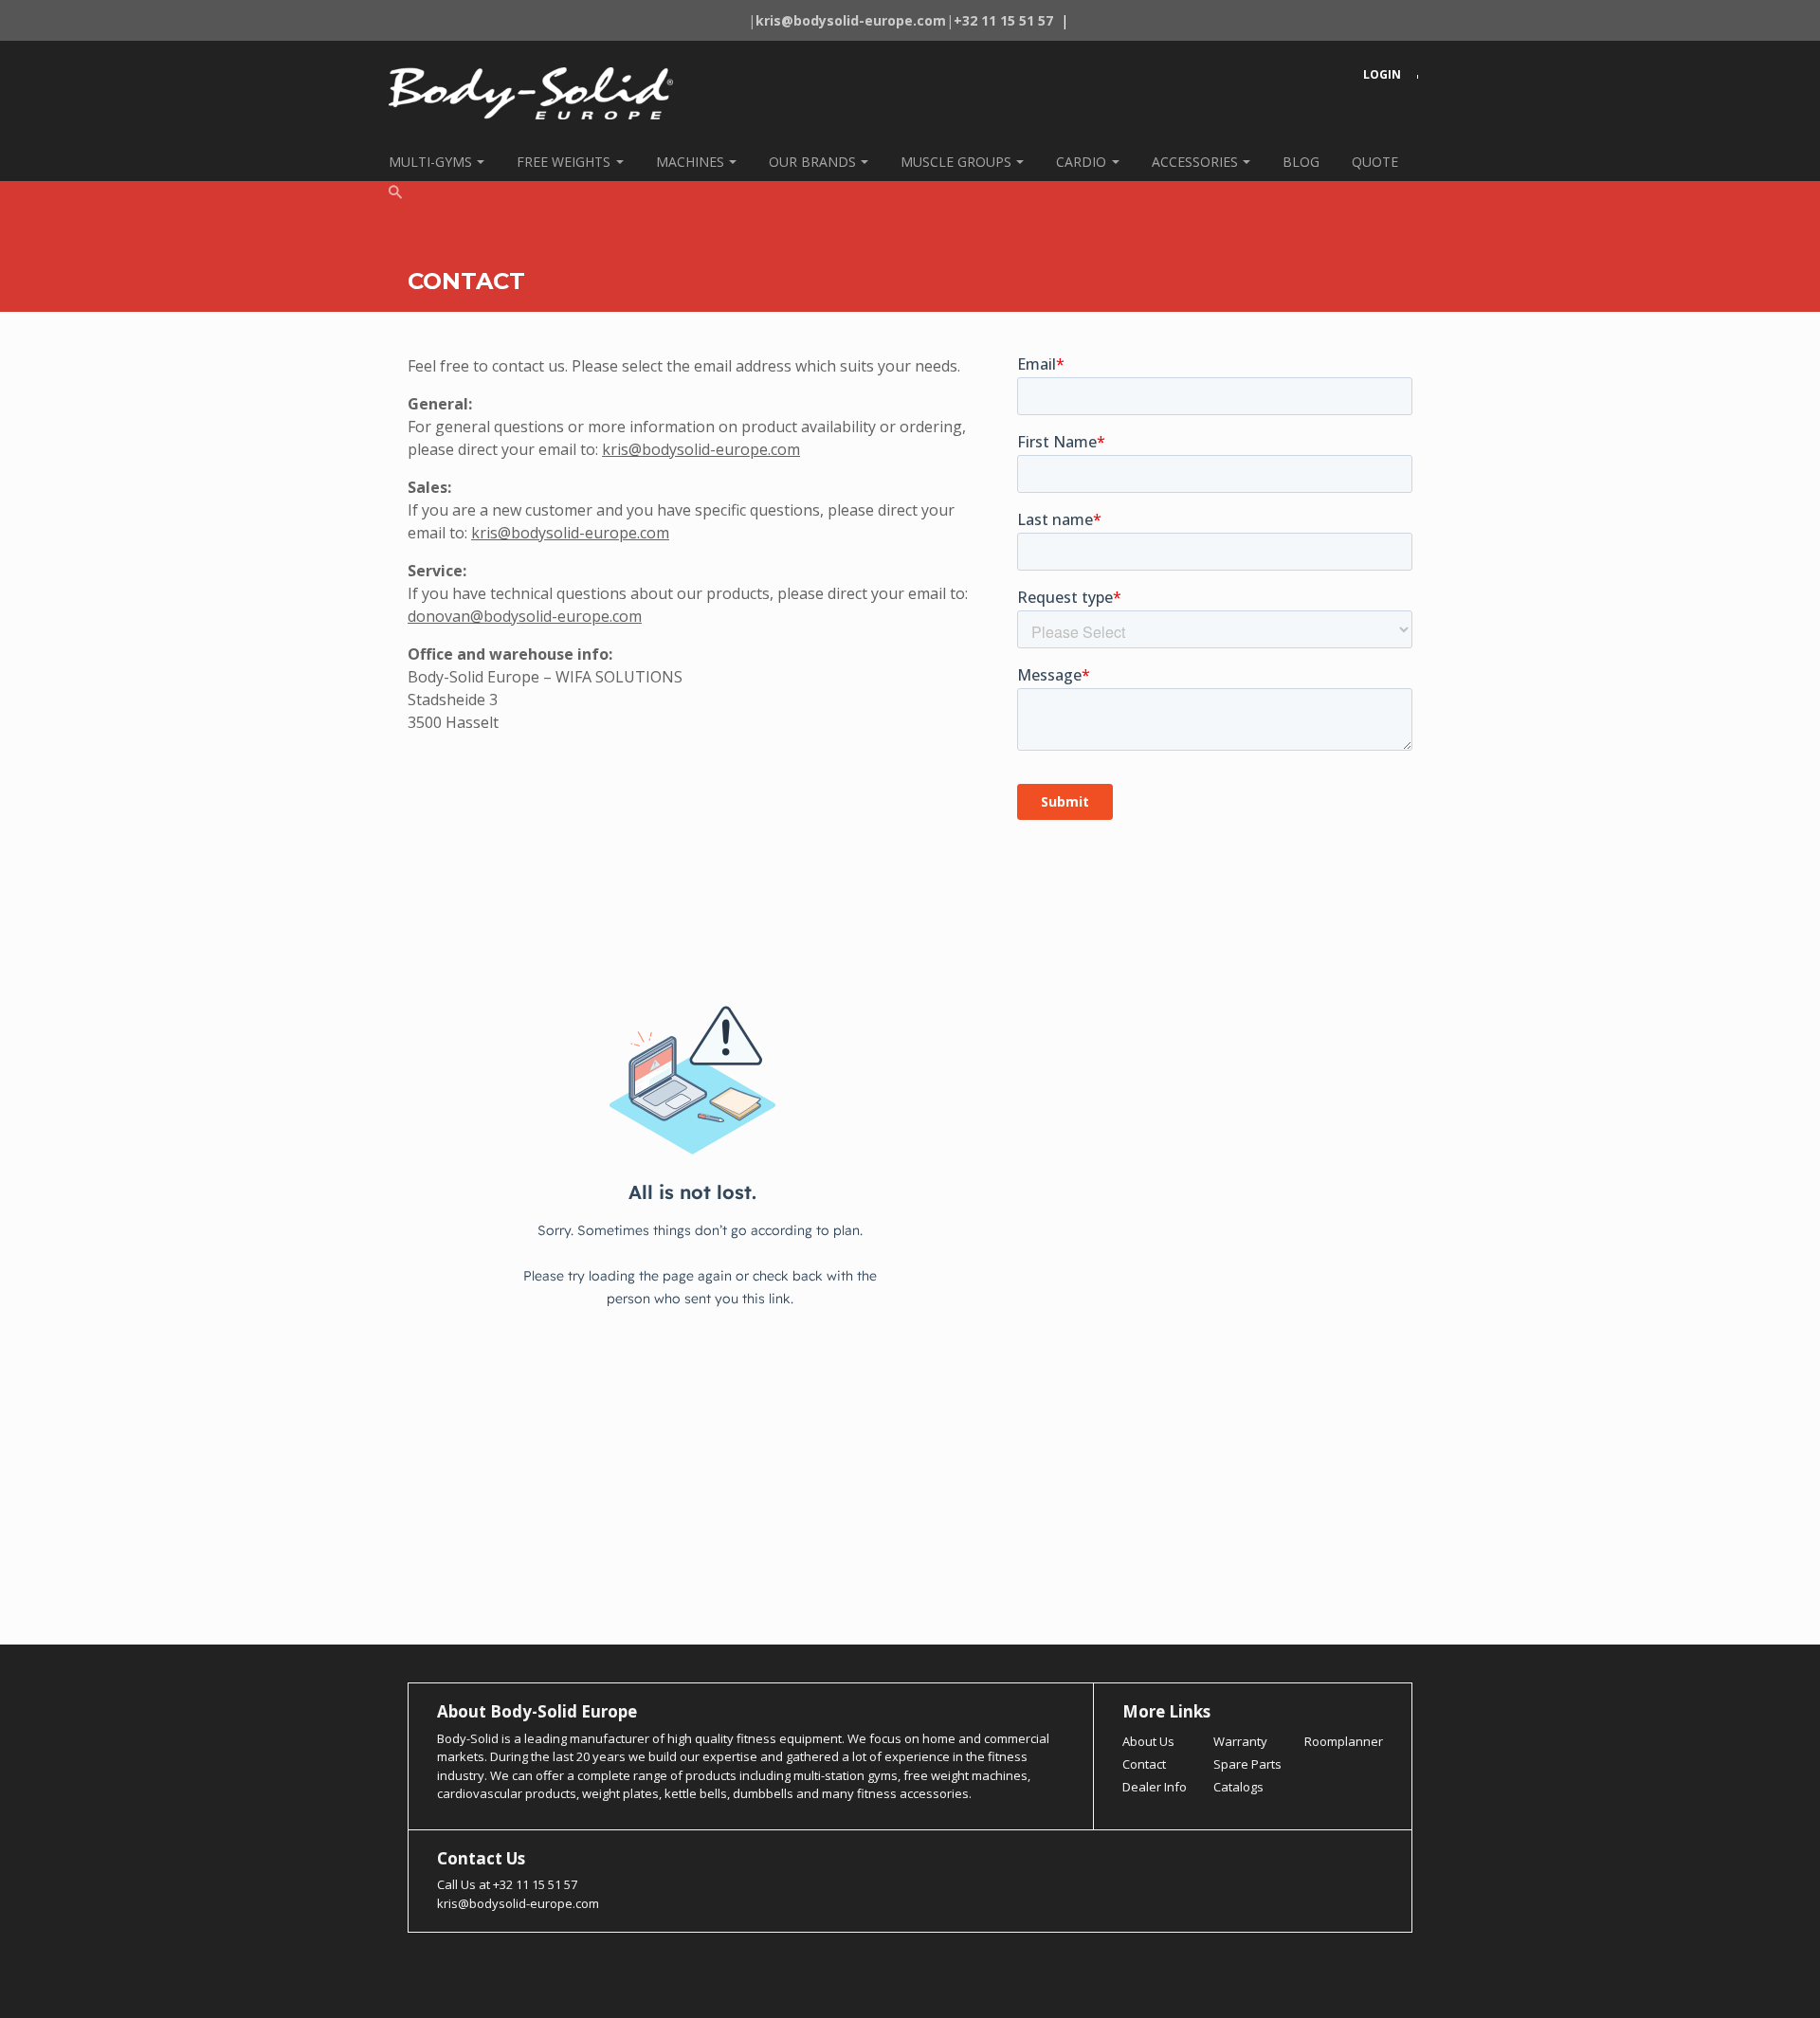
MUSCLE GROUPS (956, 162)
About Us (1148, 1741)
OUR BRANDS (812, 162)
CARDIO (1081, 162)
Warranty (1240, 1741)
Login (1382, 74)
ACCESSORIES (1195, 162)
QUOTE (1375, 162)
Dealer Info (1155, 1787)
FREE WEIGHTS (564, 162)
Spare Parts (1247, 1764)
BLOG (1301, 162)
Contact (1144, 1764)
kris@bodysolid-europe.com (701, 449)
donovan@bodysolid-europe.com (525, 616)
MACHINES (690, 162)
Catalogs (1238, 1787)
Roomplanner (1344, 1741)
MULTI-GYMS (430, 162)
